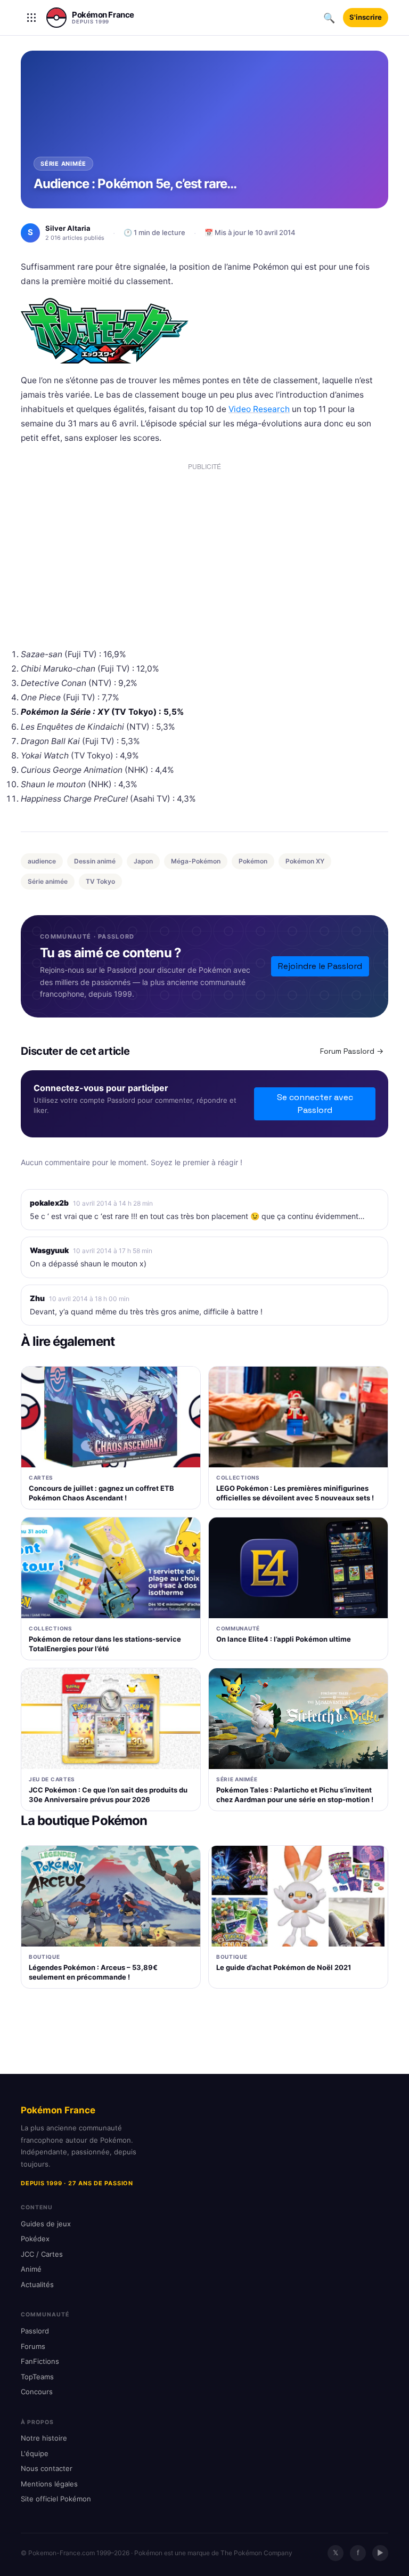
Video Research (259, 409)
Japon (143, 861)
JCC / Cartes (42, 2254)
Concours (37, 2392)
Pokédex (35, 2239)
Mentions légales (49, 2484)
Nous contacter (47, 2468)
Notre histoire (44, 2438)
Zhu (37, 1298)
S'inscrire (366, 17)
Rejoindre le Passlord (320, 966)
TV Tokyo (100, 881)
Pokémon (253, 861)
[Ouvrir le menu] (31, 18)
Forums (33, 2346)
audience (42, 861)
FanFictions (40, 2361)
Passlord (35, 2331)
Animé (31, 2269)
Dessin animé (95, 861)
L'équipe (35, 2453)
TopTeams (37, 2377)
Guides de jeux (46, 2224)
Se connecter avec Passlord (315, 1104)
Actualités (37, 2284)
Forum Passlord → (352, 1051)
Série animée (48, 881)
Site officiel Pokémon (56, 2499)
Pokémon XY (305, 861)
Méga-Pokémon (196, 861)
